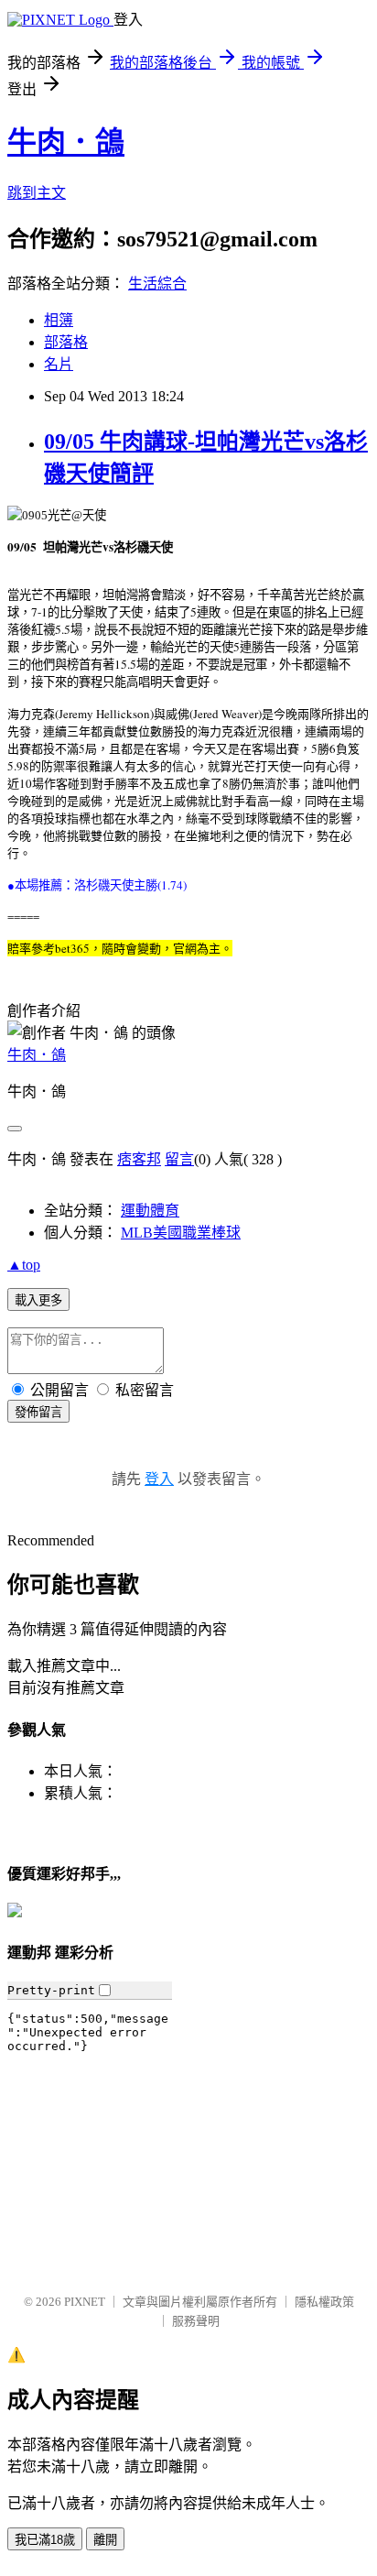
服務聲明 (196, 2321)
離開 (105, 2540)
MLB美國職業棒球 (181, 1233)
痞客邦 (139, 1159)
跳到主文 (37, 193)
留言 (179, 1159)
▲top (24, 1265)
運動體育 (150, 1211)
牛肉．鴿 (66, 142)
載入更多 (38, 1300)
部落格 (66, 342)
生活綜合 (157, 284)
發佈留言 (38, 1412)
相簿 (59, 320)
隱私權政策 (324, 2302)
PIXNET (85, 2302)
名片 (59, 364)
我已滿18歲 (45, 2540)
